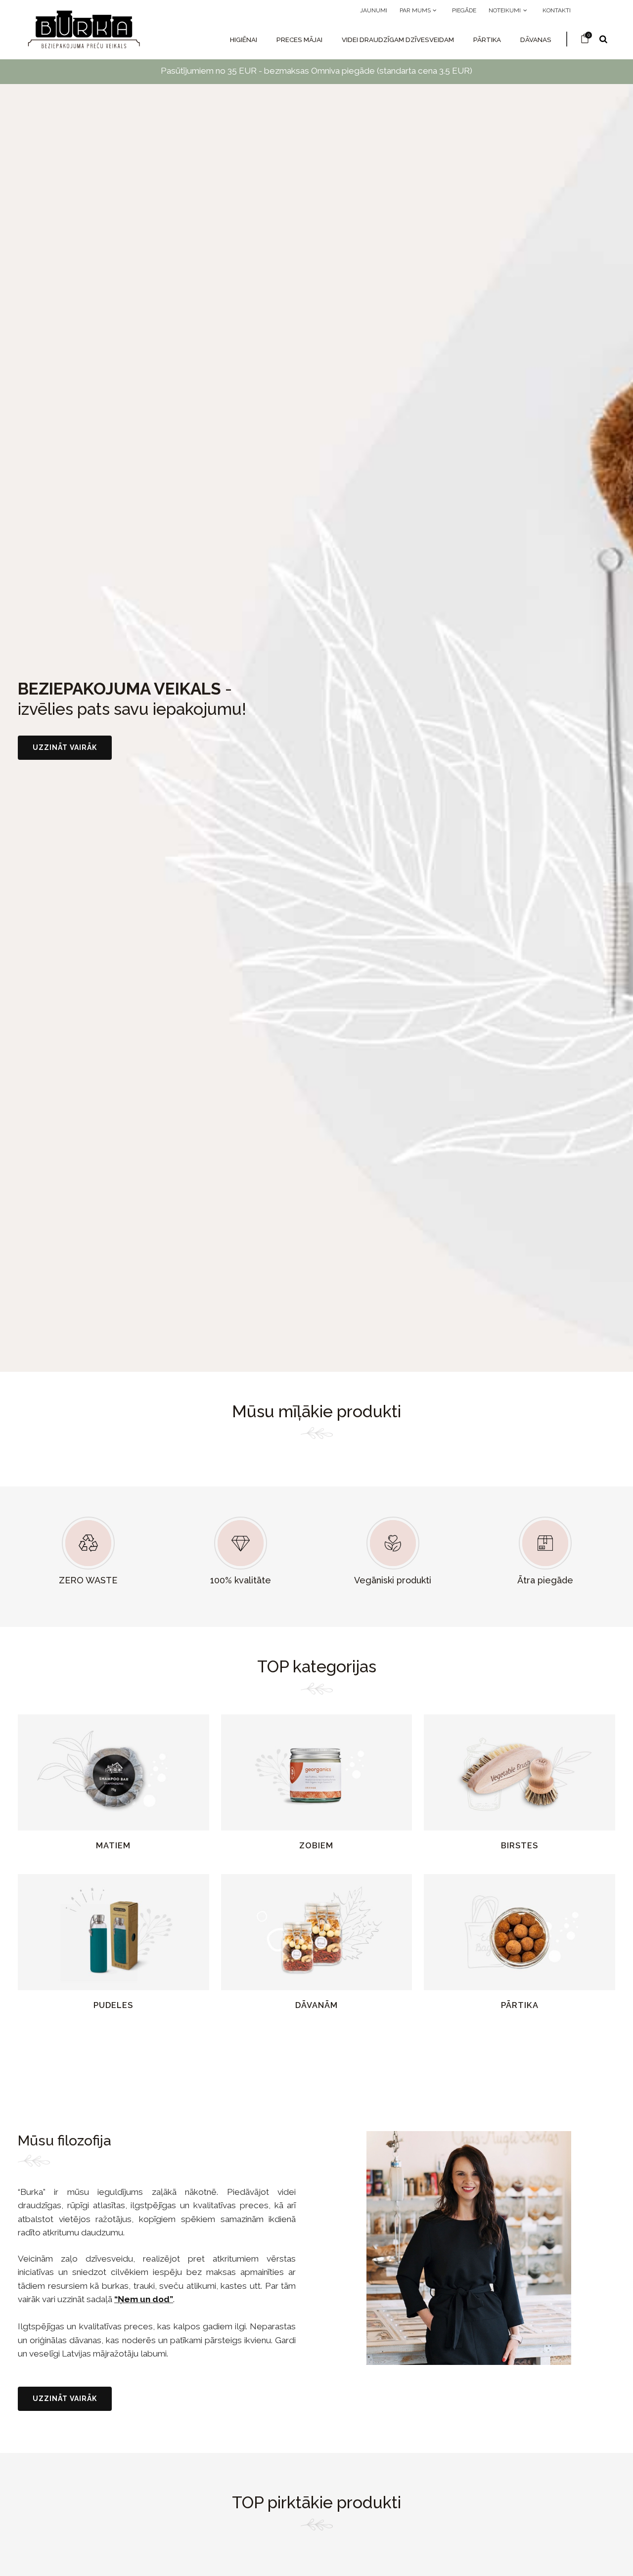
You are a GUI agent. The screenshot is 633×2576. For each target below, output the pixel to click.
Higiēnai (244, 40)
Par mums (416, 10)
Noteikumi (505, 10)
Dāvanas (536, 40)
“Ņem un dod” (144, 2299)
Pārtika (487, 40)
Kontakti (557, 10)
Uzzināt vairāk (65, 747)
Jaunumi (374, 10)
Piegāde (464, 10)
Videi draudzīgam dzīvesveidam (398, 40)
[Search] (603, 39)
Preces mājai (299, 40)
